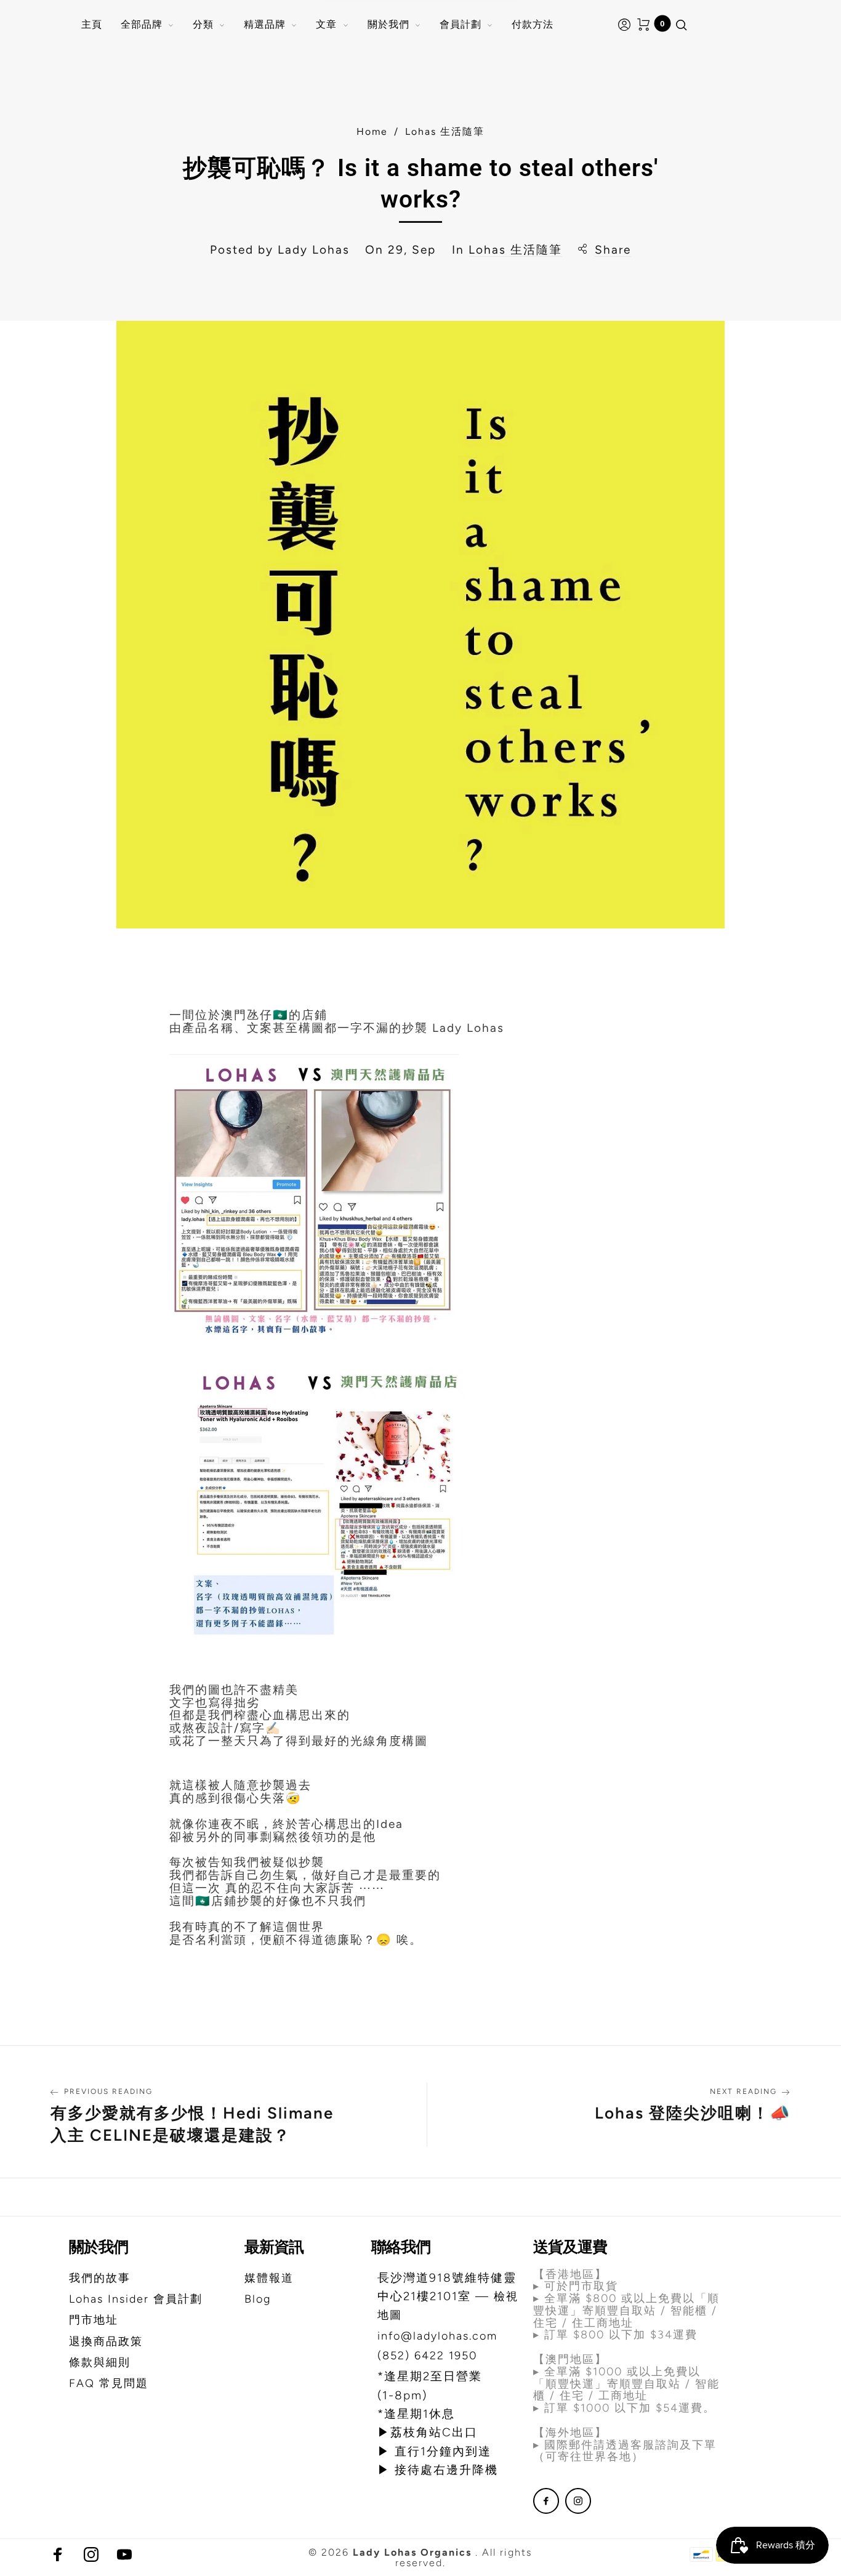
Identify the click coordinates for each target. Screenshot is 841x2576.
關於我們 (388, 24)
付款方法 (533, 24)
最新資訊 (274, 2247)
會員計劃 (461, 24)
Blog (258, 2299)
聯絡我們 (401, 2247)
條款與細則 (100, 2362)
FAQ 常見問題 (109, 2383)
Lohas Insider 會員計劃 (136, 2299)
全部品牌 (142, 24)
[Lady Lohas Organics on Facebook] (546, 2501)
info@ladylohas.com (437, 2336)
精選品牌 (265, 24)
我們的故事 (100, 2278)
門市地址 (94, 2320)
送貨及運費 (570, 2247)
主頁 (92, 24)
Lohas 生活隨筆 (515, 250)
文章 (326, 24)
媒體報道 (269, 2278)
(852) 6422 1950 (427, 2356)
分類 (203, 24)
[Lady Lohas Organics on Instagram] (578, 2501)
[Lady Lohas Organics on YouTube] (124, 2554)
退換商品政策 (106, 2341)
